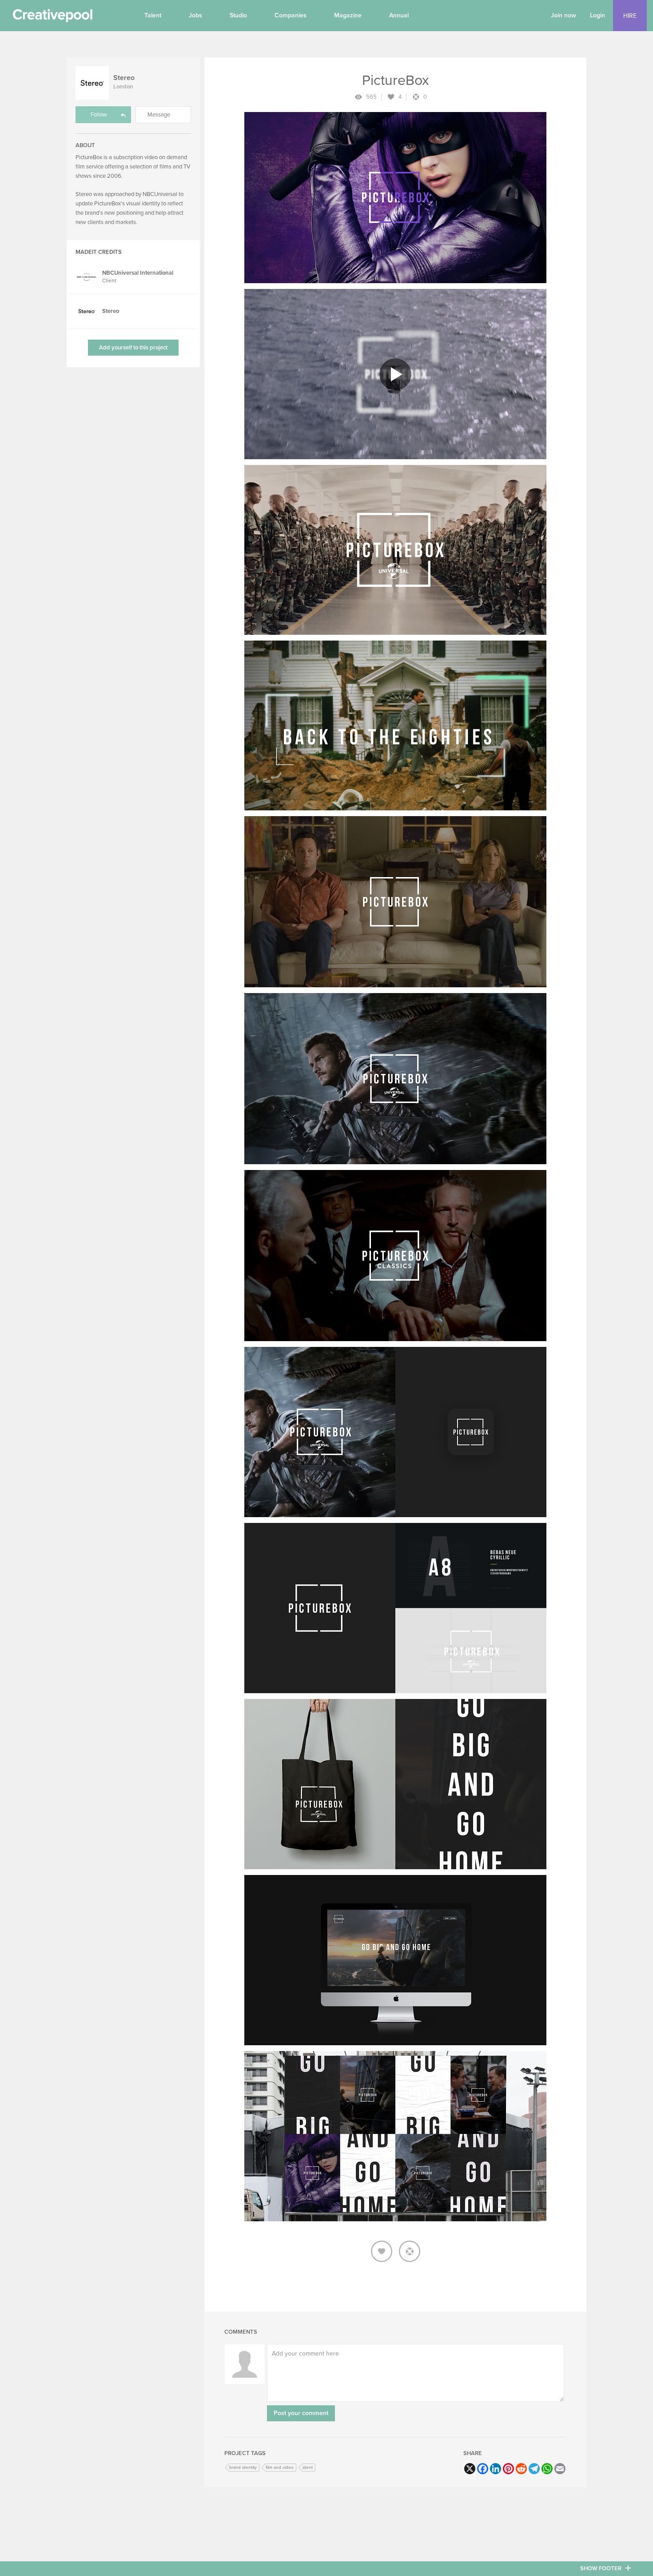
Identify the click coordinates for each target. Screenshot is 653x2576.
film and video (280, 2468)
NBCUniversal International (138, 273)
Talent (153, 15)
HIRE (630, 16)
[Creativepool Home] (52, 18)
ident (308, 2468)
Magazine (348, 15)
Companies (291, 15)
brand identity (243, 2468)
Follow (99, 115)
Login (597, 15)
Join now (563, 15)
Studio (238, 15)
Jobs (195, 15)
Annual (399, 15)
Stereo (124, 78)
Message (159, 115)
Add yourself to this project (133, 348)
